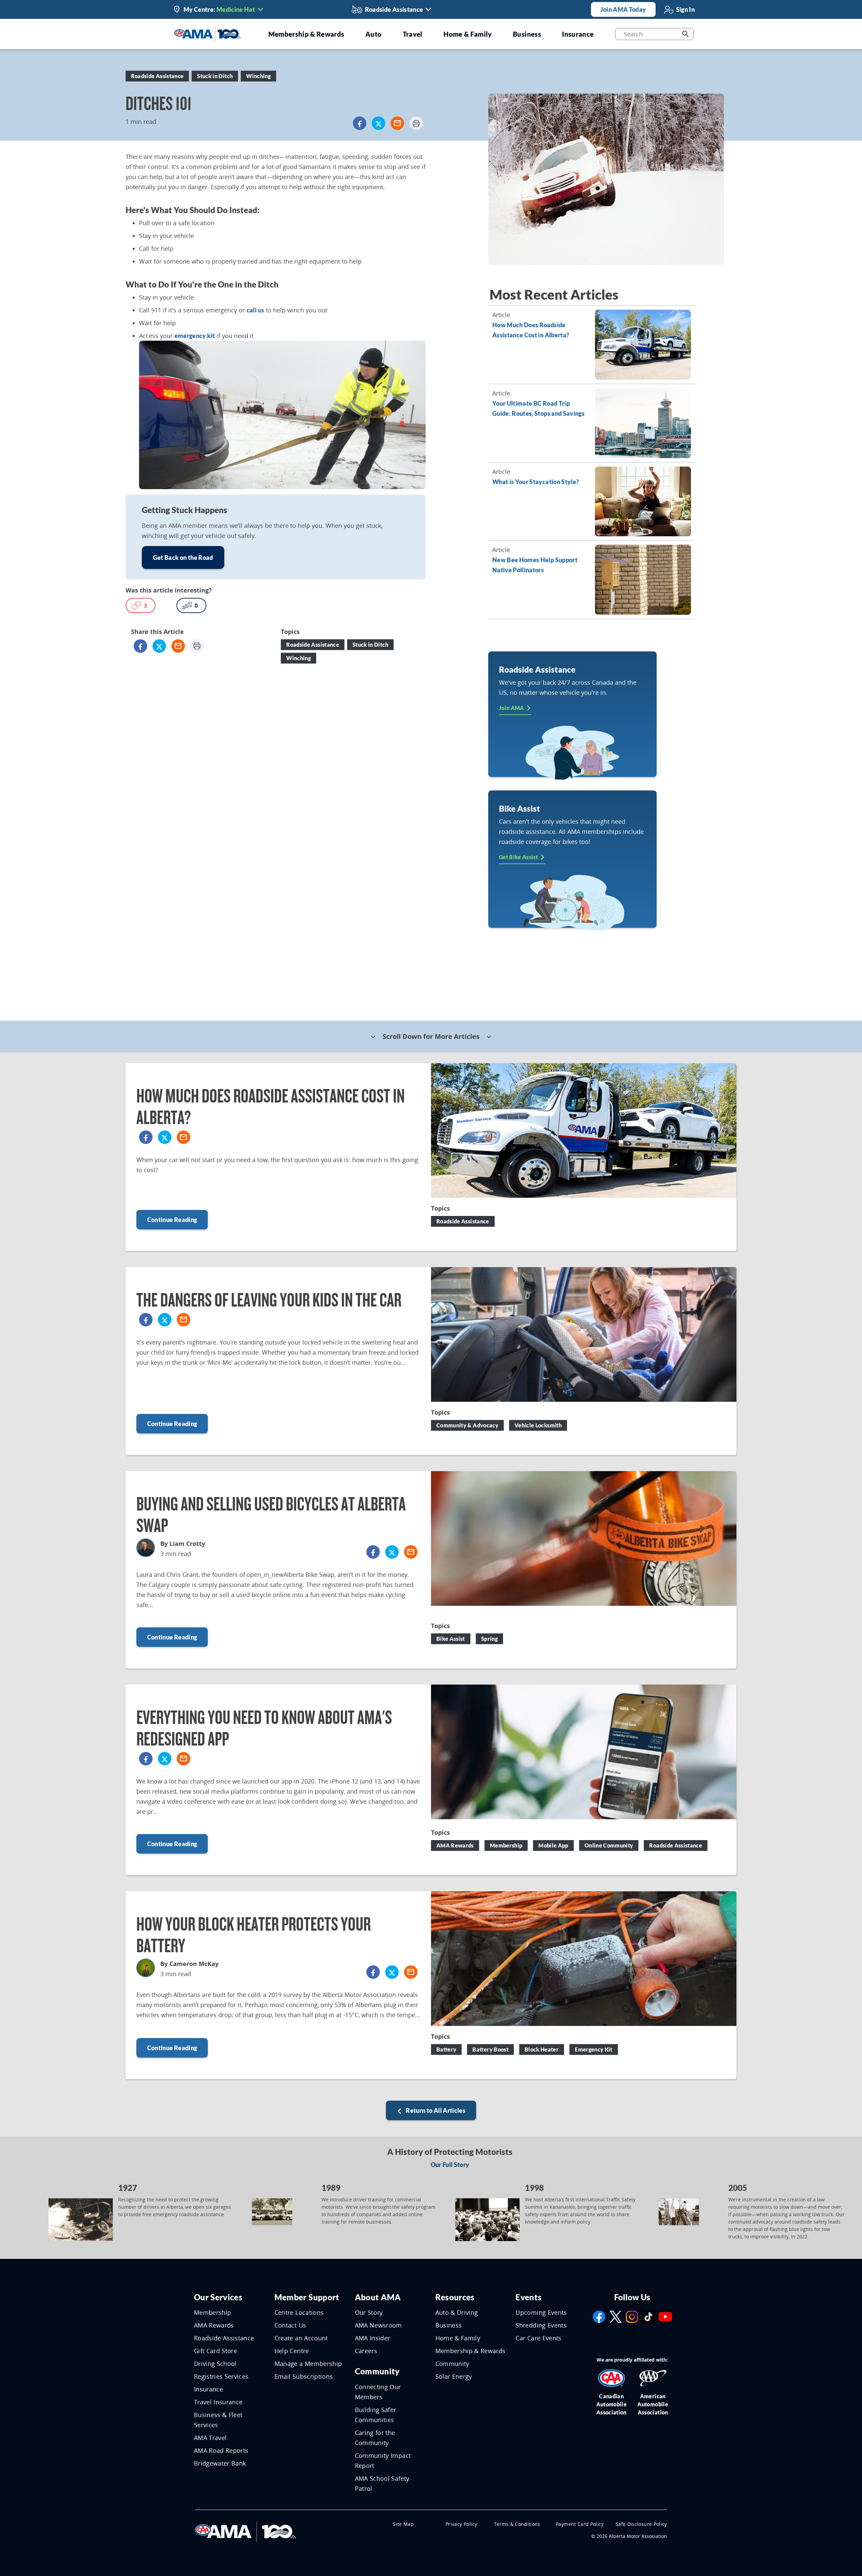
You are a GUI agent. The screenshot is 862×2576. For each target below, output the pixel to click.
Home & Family (458, 2338)
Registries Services (221, 2376)
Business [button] (527, 34)
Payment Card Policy (580, 2524)
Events (528, 2297)
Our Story (369, 2312)
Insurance (208, 2389)
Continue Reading (172, 1220)
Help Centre (292, 2351)
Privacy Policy (461, 2524)
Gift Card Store (215, 2351)
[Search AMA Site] (685, 34)
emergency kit (195, 336)
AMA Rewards (214, 2325)
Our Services (218, 2297)
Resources (455, 2297)
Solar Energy (454, 2376)
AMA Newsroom (378, 2325)
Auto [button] (373, 34)
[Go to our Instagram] (632, 2316)
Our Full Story (450, 2165)
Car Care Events (538, 2338)
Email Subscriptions (304, 2376)
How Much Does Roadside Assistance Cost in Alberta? (531, 330)
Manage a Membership (308, 2364)
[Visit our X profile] (616, 2316)
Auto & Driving (457, 2312)
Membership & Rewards (471, 2351)
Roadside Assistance (224, 2338)
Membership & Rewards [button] (306, 34)
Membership (213, 2312)
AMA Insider (373, 2338)
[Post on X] (378, 123)
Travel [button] (413, 34)
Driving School (215, 2364)
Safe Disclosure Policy (641, 2524)
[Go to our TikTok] (649, 2316)
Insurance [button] (578, 34)
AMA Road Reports (221, 2450)
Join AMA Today (623, 9)
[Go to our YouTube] (665, 2316)
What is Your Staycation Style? (536, 482)
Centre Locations (299, 2312)
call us (255, 310)
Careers (366, 2351)
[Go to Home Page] (245, 2531)
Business (449, 2325)
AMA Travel (210, 2438)
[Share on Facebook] (360, 123)
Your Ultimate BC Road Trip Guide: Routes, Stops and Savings (538, 408)
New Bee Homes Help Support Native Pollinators (535, 565)
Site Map (403, 2524)
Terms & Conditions (517, 2524)
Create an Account (301, 2338)
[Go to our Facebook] (599, 2316)
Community (377, 2371)
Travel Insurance (218, 2402)
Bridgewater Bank (220, 2463)
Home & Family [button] (468, 34)
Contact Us (290, 2325)
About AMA (378, 2297)
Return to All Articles (435, 2110)
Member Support (307, 2297)
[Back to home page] (208, 33)
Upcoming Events (541, 2312)
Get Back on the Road (183, 557)
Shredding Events (541, 2325)
